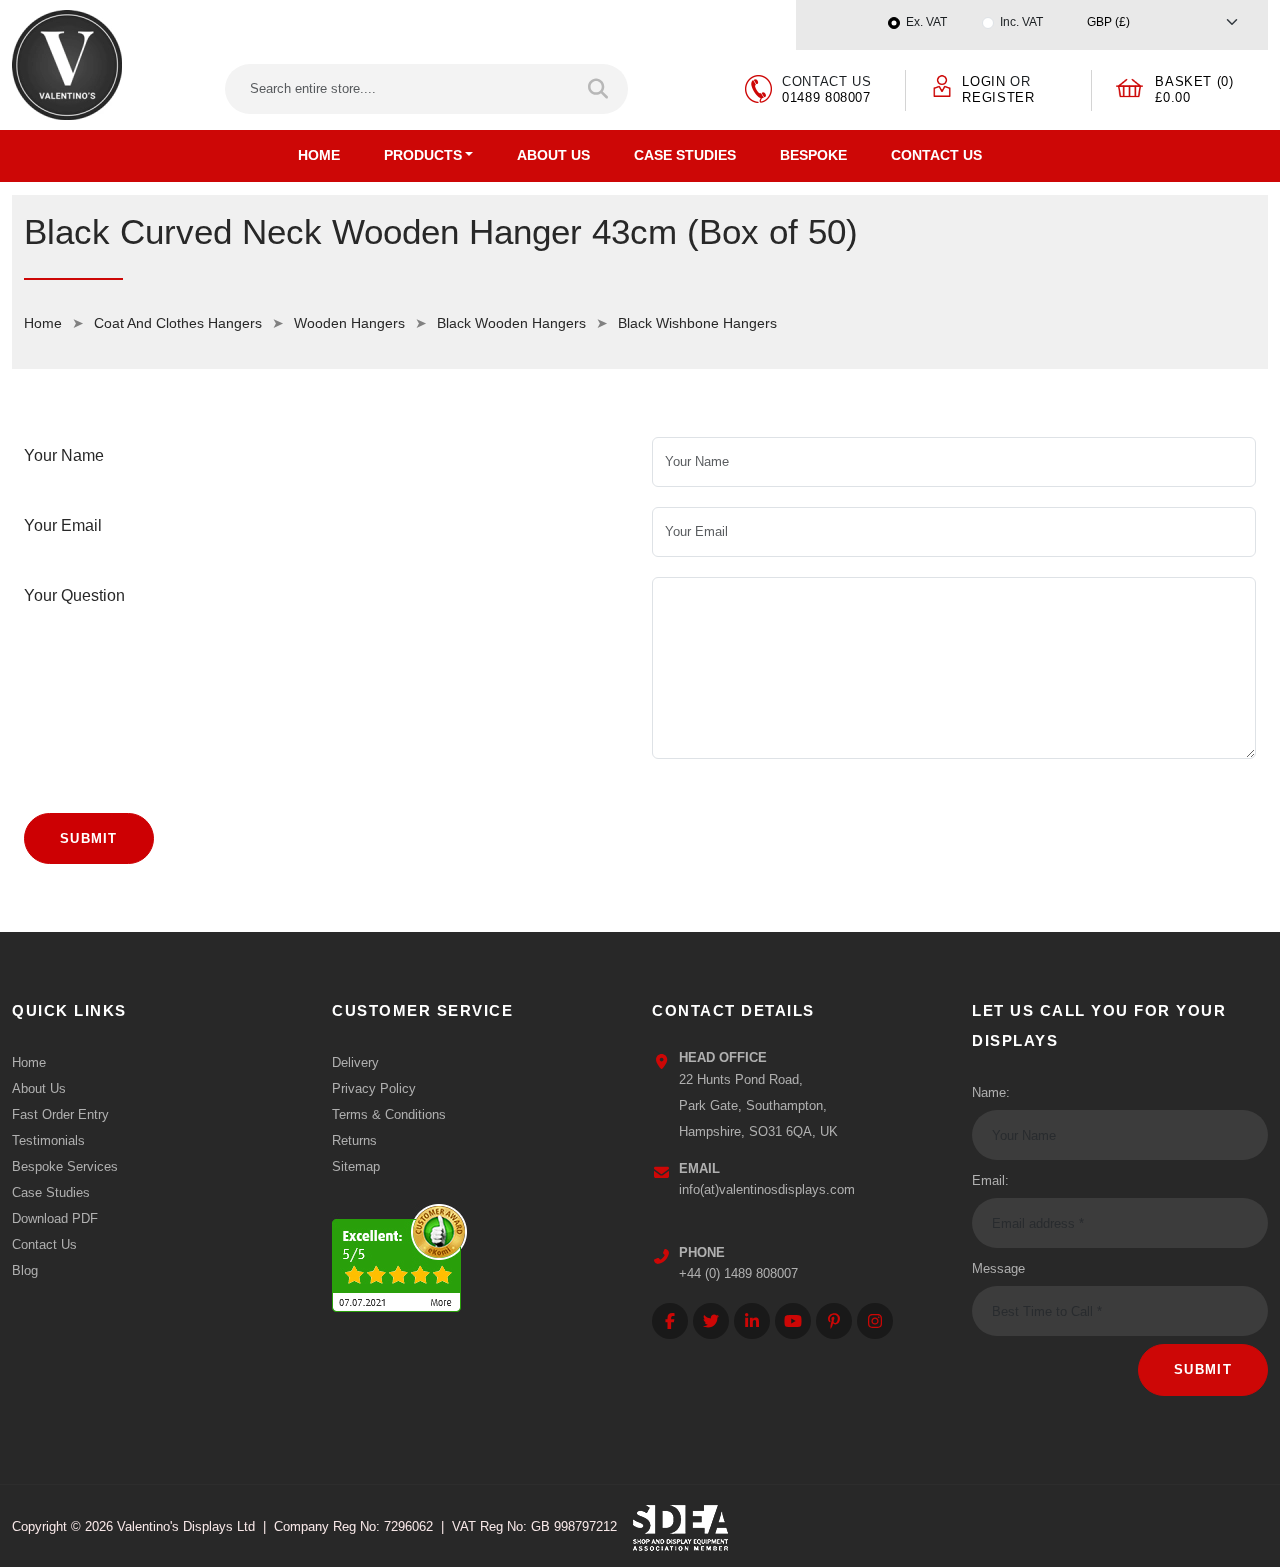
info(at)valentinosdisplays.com (767, 1189)
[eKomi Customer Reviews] (399, 1253)
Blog (25, 1270)
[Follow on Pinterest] (834, 1321)
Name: (991, 1092)
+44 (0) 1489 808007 (738, 1273)
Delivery (355, 1062)
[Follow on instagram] (875, 1321)
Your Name (64, 455)
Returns (354, 1140)
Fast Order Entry (60, 1114)
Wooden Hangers (349, 323)
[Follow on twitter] (711, 1321)
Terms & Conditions (389, 1114)
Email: (990, 1180)
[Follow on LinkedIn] (752, 1321)
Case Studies (685, 155)
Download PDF (55, 1218)
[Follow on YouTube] (793, 1321)
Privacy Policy (374, 1088)
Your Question (74, 595)
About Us (553, 155)
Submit (89, 838)
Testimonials (48, 1140)
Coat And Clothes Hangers (178, 323)
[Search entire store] (599, 89)
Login (983, 81)
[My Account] (942, 84)
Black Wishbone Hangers (697, 323)
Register (998, 97)
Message (998, 1268)
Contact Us (936, 155)
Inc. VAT (1021, 22)
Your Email (63, 525)
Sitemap (356, 1166)
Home (319, 155)
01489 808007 (826, 97)
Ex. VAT (926, 22)
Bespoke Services (65, 1166)
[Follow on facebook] (670, 1321)
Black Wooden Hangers (511, 323)
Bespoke (813, 155)
